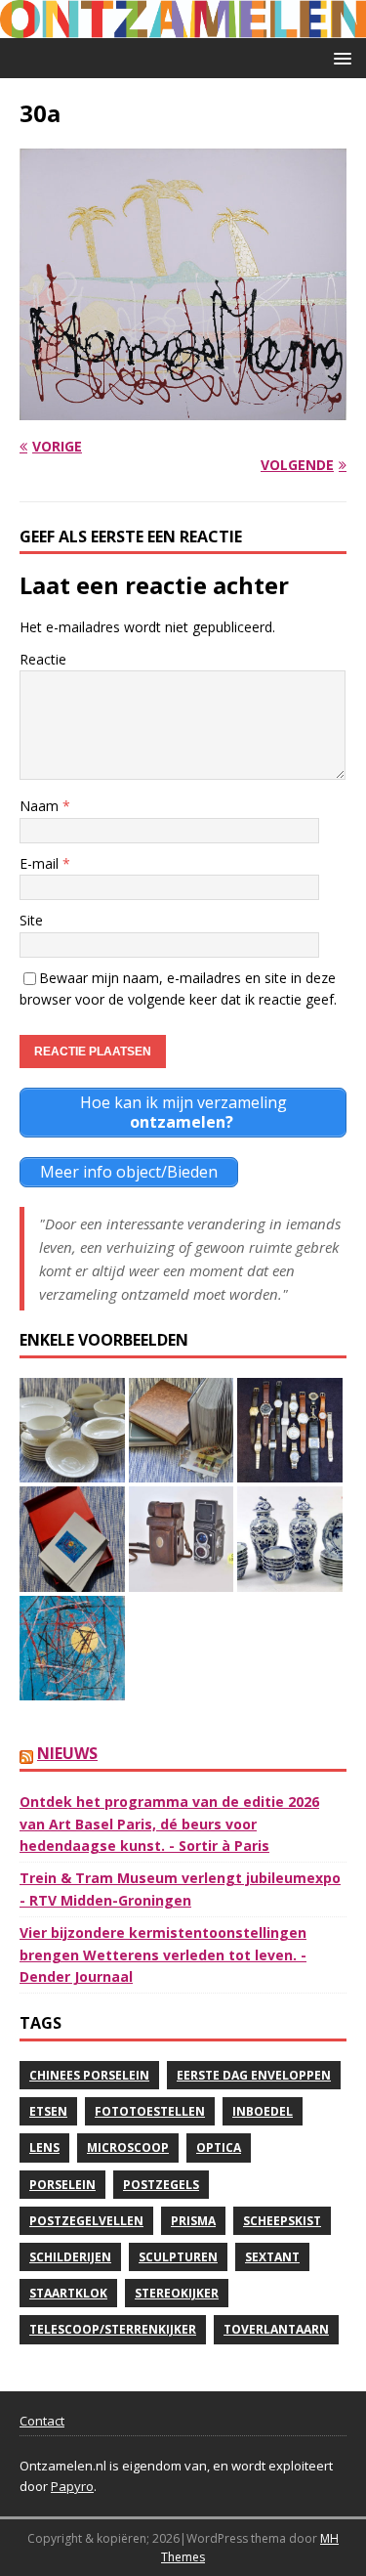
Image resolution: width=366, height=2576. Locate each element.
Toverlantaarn (276, 2329)
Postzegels (161, 2185)
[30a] (183, 408)
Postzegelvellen (86, 2221)
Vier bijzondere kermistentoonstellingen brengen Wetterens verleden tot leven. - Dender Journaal (163, 1954)
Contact (42, 2421)
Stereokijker (177, 2293)
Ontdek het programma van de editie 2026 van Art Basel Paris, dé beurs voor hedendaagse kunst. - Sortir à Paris (169, 1824)
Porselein (62, 2185)
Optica (219, 2147)
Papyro (72, 2486)
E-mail (41, 863)
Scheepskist (282, 2221)
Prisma (193, 2221)
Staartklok (68, 2293)
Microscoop (128, 2147)
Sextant (272, 2257)
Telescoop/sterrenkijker (113, 2329)
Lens (44, 2147)
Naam (41, 806)
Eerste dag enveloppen (254, 2075)
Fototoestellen (150, 2111)
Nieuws (67, 1753)
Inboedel (263, 2111)
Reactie (43, 659)
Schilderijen (70, 2257)
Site (31, 920)
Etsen (48, 2111)
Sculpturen (178, 2257)
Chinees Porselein (89, 2075)
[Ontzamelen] (183, 27)
